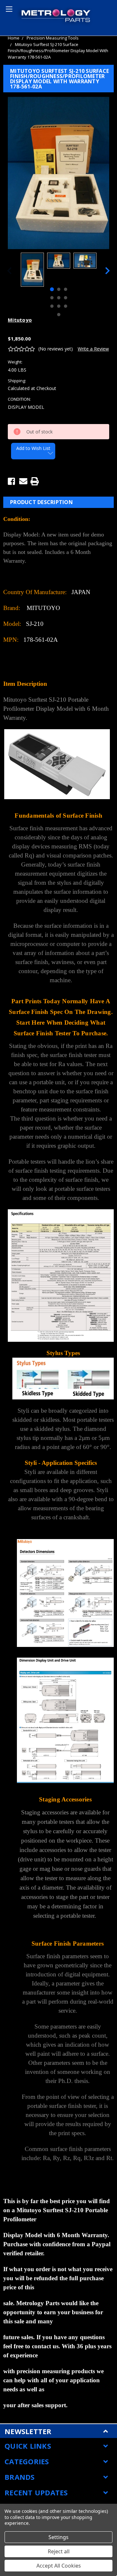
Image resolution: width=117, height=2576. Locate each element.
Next (108, 271)
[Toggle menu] (8, 8)
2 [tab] (58, 289)
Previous (9, 271)
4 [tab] (52, 298)
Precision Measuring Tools (53, 38)
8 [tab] (58, 306)
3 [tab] (65, 289)
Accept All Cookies (59, 2566)
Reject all (59, 2551)
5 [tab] (58, 298)
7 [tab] (52, 306)
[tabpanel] (32, 270)
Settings (58, 2537)
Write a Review (93, 349)
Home (14, 38)
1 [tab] (52, 289)
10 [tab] (58, 315)
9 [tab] (65, 306)
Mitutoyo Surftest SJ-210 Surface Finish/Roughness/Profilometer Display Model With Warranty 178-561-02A (58, 51)
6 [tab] (65, 298)
